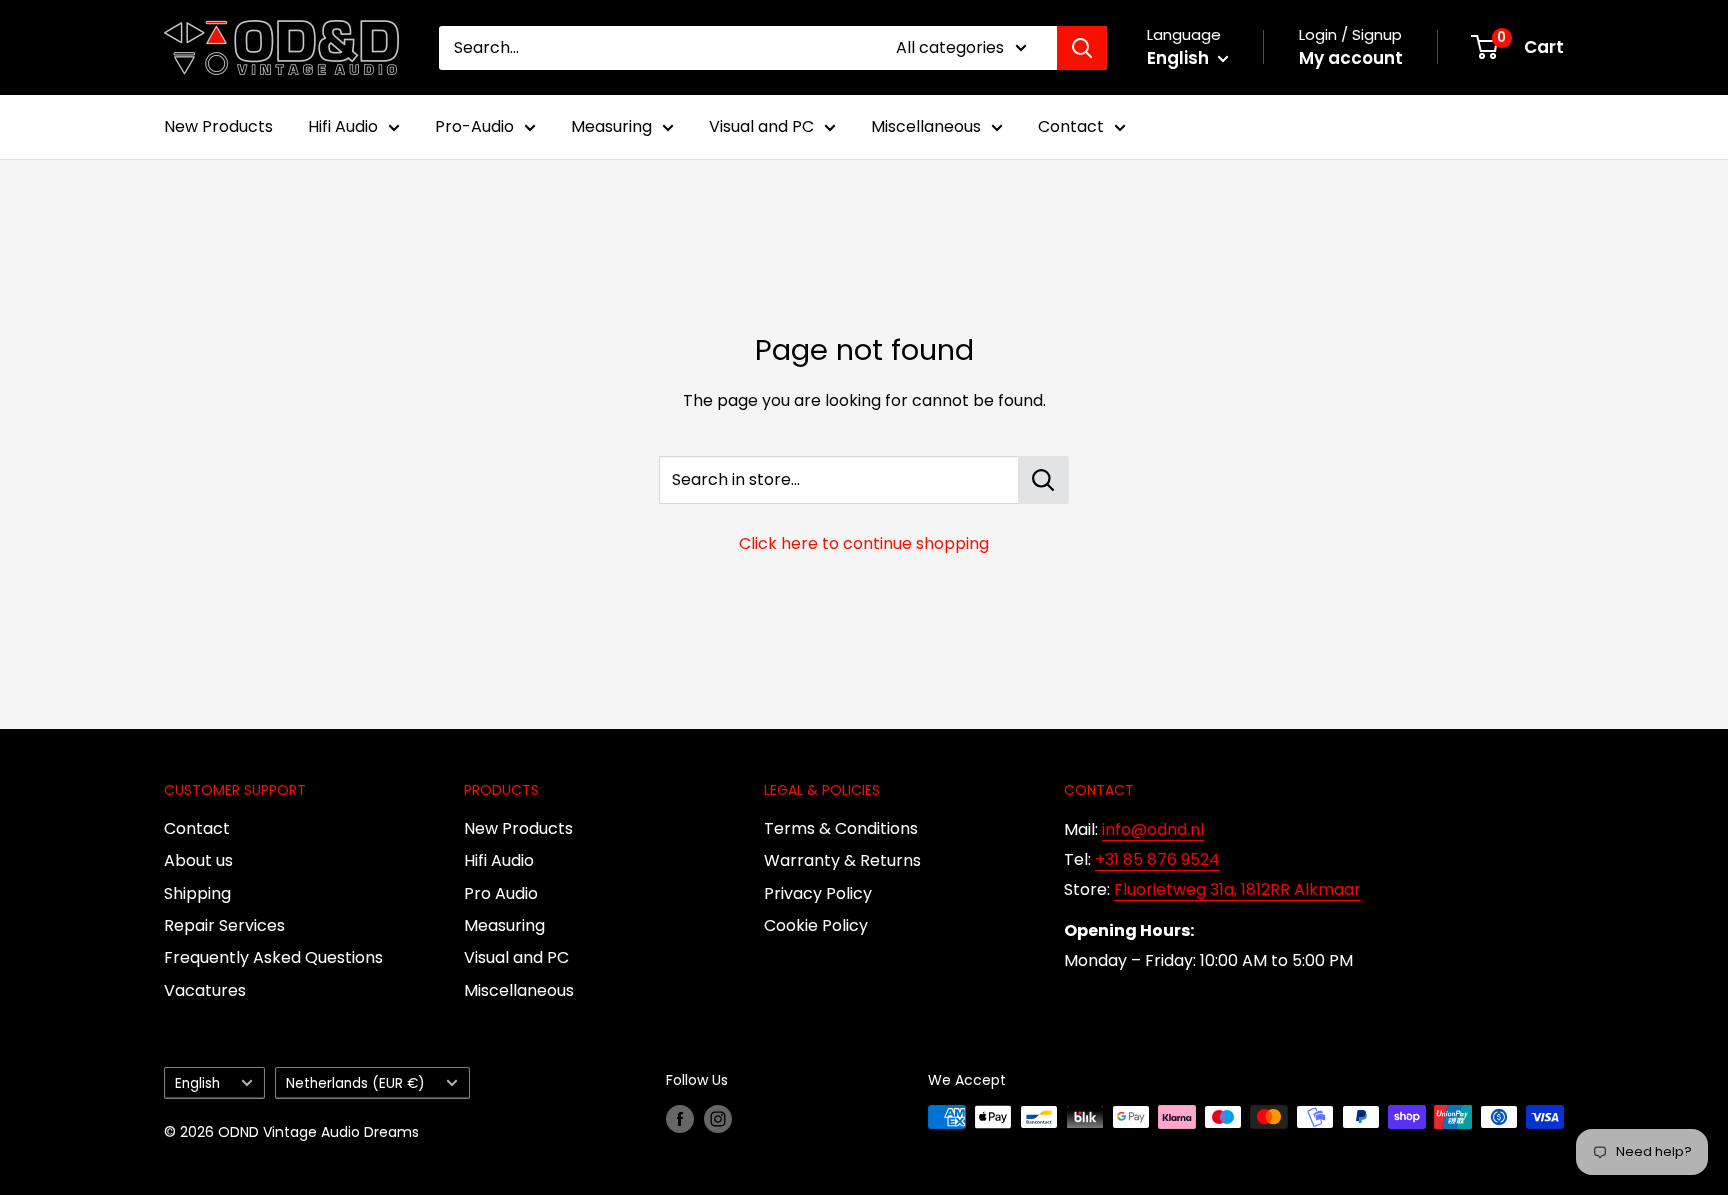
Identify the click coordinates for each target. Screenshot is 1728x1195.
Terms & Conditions (841, 828)
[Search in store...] (1043, 480)
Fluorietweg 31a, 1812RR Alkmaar (1237, 889)
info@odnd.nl (1153, 829)
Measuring (611, 126)
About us (198, 860)
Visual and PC (761, 126)
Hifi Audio (343, 126)
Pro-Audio (474, 126)
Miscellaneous (926, 126)
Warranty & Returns (842, 860)
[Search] (1082, 48)
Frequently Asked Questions (273, 957)
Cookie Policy (816, 925)
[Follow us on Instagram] (718, 1119)
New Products (218, 126)
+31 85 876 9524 (1157, 859)
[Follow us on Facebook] (680, 1119)
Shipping (197, 893)
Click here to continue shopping (864, 543)
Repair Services (224, 925)
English (197, 1083)
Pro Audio (501, 893)
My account (1351, 58)
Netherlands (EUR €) (355, 1083)
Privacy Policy (818, 893)
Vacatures (205, 990)
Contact (1071, 126)
